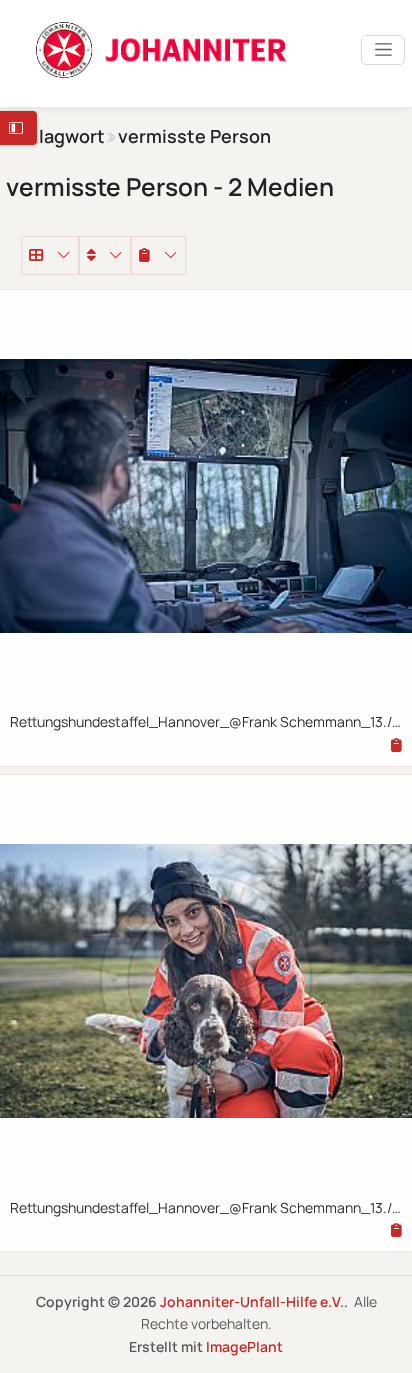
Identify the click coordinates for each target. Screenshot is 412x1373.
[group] (158, 254)
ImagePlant (244, 1346)
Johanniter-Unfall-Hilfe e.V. (252, 1301)
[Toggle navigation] (383, 50)
